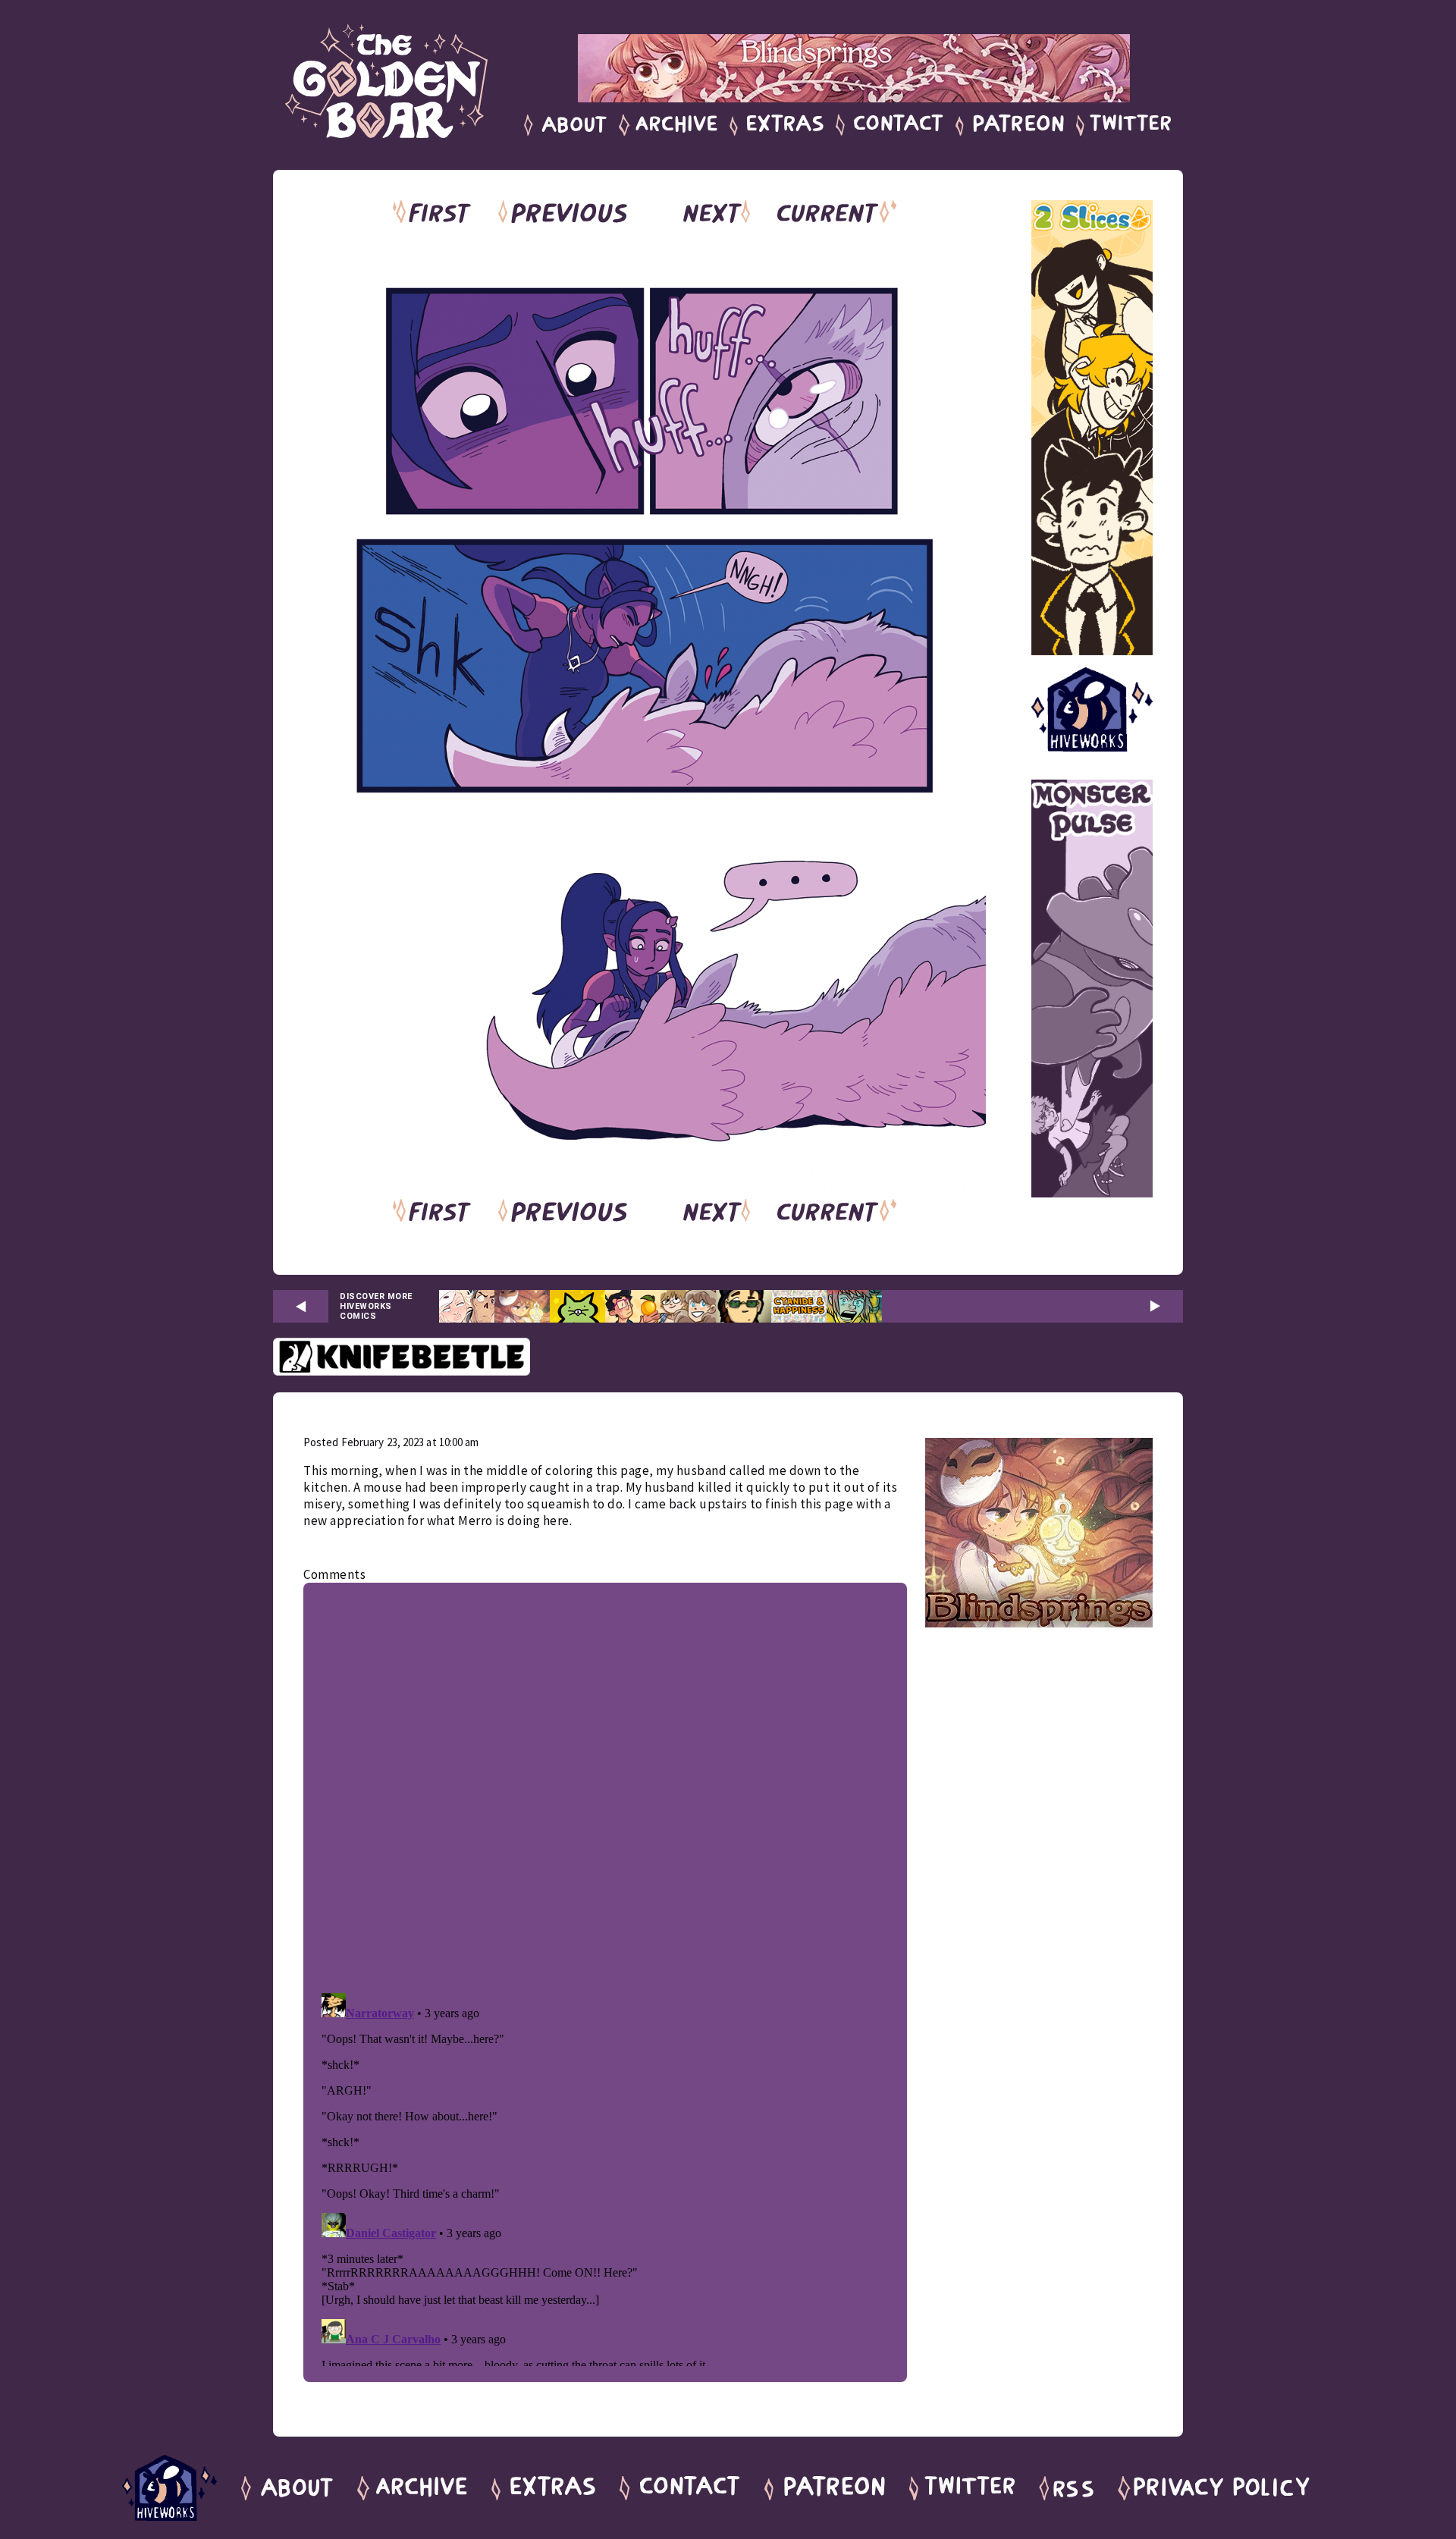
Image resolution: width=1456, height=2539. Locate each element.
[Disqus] (605, 1784)
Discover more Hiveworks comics (376, 1306)
